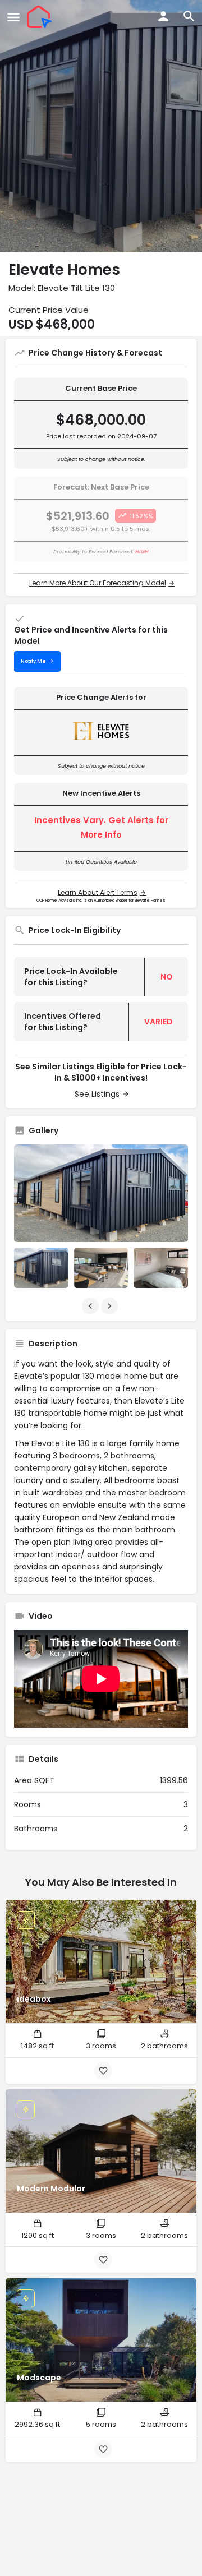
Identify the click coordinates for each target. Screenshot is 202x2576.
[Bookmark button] (103, 2071)
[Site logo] (41, 17)
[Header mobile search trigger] (189, 16)
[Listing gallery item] (41, 1268)
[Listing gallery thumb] (101, 1193)
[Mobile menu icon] (13, 17)
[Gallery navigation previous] (91, 1306)
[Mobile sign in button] (163, 16)
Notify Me (33, 661)
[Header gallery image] (101, 126)
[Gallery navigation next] (111, 1306)
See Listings (97, 1094)
